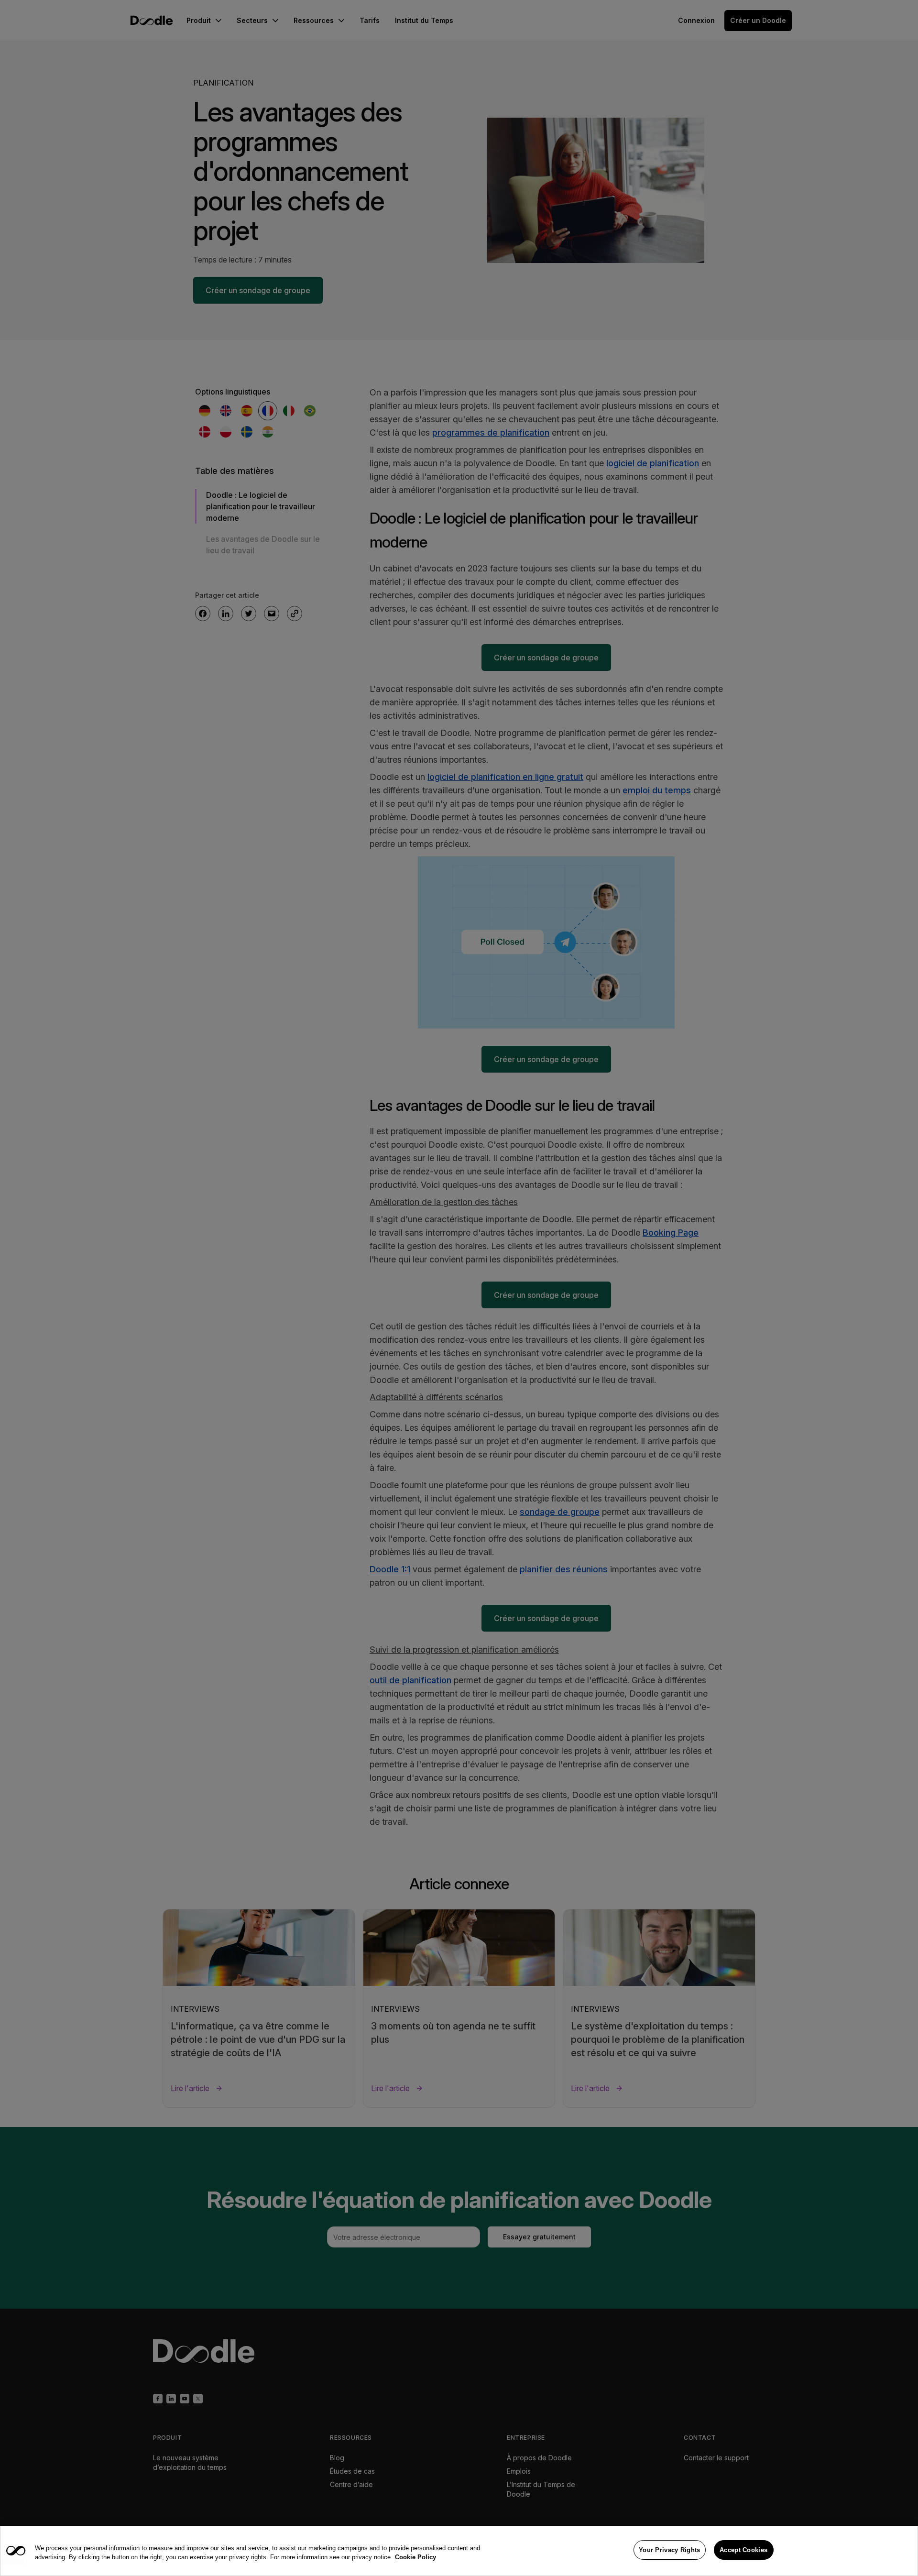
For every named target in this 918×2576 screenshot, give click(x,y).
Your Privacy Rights (670, 2550)
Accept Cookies (743, 2550)
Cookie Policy (415, 2558)
